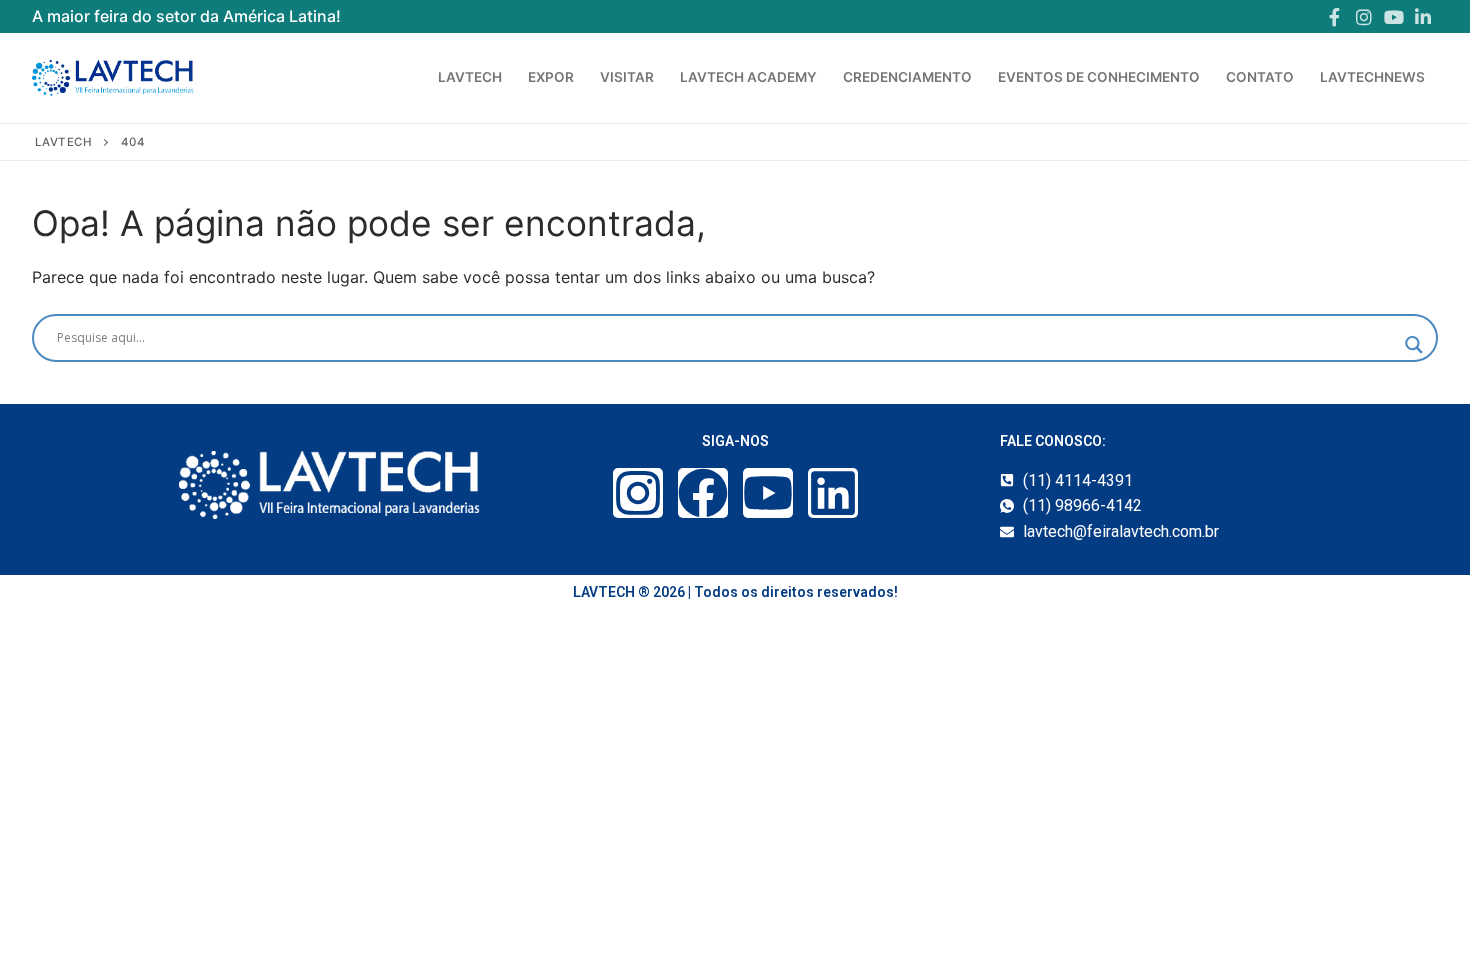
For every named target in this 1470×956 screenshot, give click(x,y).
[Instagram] (1364, 17)
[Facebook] (1335, 17)
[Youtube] (1394, 17)
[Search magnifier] (1414, 345)
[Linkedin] (833, 493)
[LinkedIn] (1423, 17)
